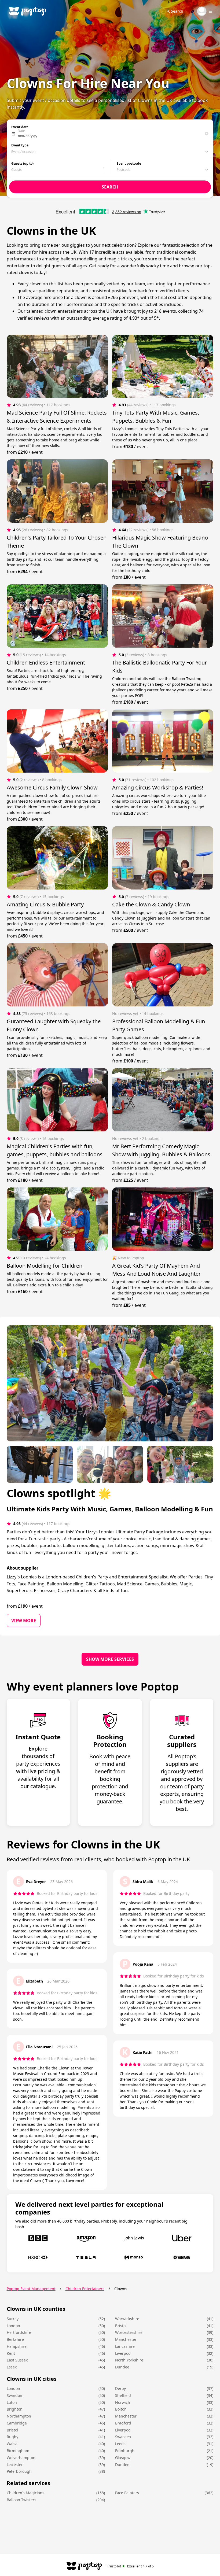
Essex (12, 2367)
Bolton (121, 2409)
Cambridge (17, 2423)
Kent (11, 2353)
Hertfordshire (19, 2332)
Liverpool (123, 2353)
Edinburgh (125, 2451)
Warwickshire (127, 2319)
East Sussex (17, 2360)
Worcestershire (129, 2332)
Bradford (123, 2423)
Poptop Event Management (31, 2289)
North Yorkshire (129, 2360)
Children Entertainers (85, 2289)
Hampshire (17, 2346)
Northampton (19, 2416)
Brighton (15, 2409)
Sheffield (123, 2395)
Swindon (14, 2395)
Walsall (13, 2444)
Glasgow (123, 2458)
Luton (12, 2402)
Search (177, 11)
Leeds (120, 2444)
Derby (120, 2388)
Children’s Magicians (25, 2493)
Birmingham (18, 2451)
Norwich (123, 2402)
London (13, 2326)
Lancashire (125, 2346)
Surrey (13, 2319)
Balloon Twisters (21, 2500)
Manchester (126, 2339)
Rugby (12, 2437)
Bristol (121, 2326)
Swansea (123, 2437)
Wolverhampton (21, 2458)
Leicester (15, 2465)
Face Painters (127, 2493)
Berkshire (15, 2339)
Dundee (122, 2367)
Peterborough (19, 2471)
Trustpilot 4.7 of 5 (131, 2566)
